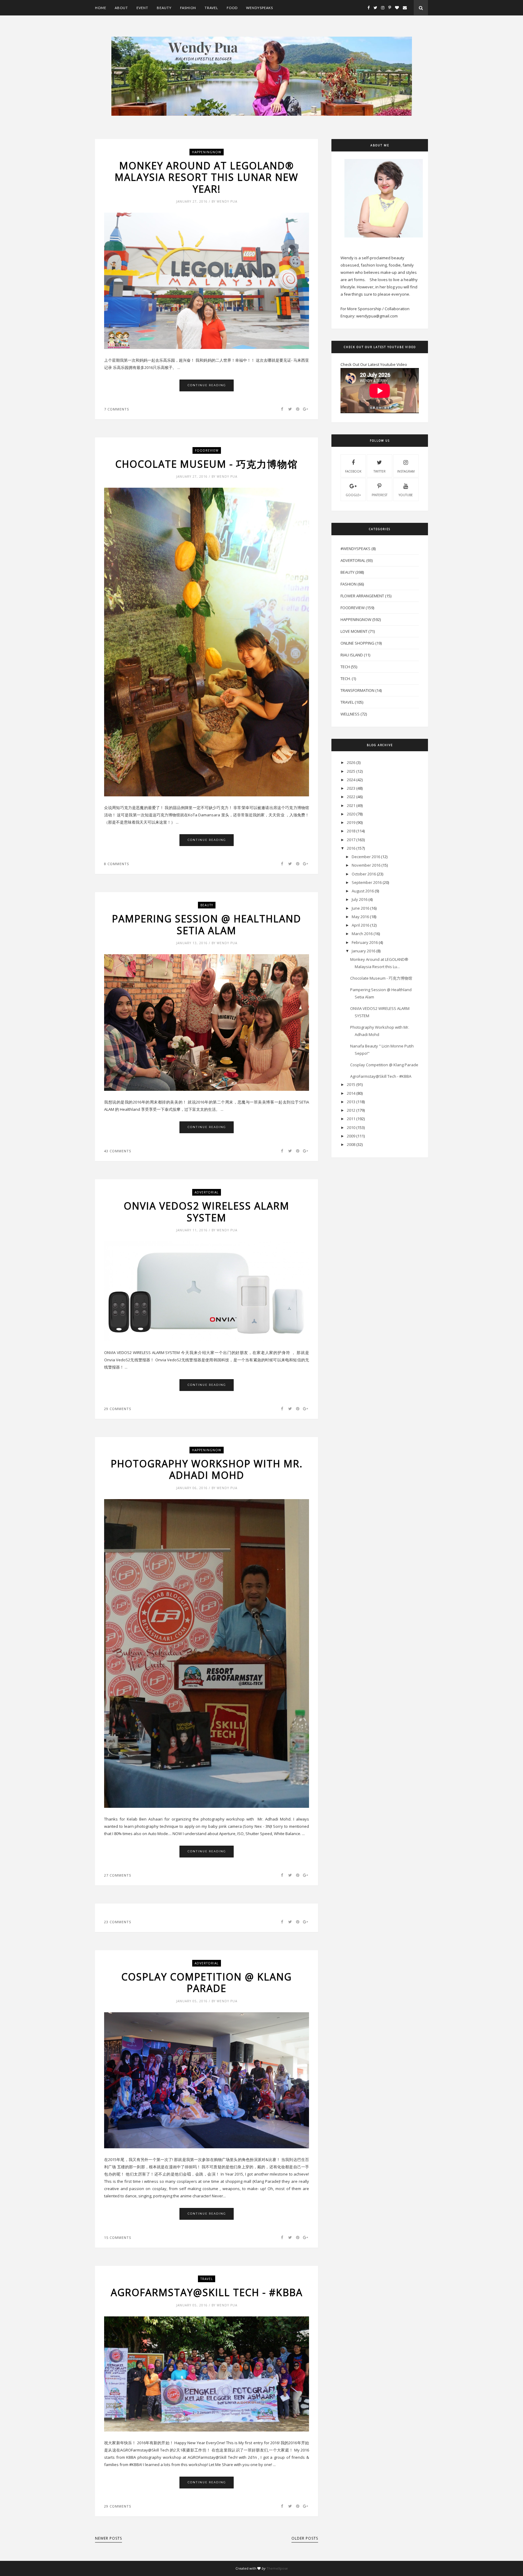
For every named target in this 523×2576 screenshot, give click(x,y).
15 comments (118, 2237)
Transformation (357, 690)
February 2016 (365, 942)
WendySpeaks (260, 8)
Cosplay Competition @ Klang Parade (207, 1983)
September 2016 (367, 882)
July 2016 (360, 899)
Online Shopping (357, 643)
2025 (351, 771)
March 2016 (362, 934)
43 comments (118, 1151)
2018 (351, 831)
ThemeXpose (277, 2568)
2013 (351, 1102)
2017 (351, 840)
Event (142, 8)
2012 (351, 1110)
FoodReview (207, 450)
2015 (351, 1084)
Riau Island (352, 655)
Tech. (346, 679)
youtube (406, 495)
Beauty (164, 8)
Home (101, 8)
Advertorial (207, 1192)
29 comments (118, 1409)
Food (232, 8)
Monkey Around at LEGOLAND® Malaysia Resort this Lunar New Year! (207, 177)
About (121, 8)
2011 (351, 1119)
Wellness (350, 714)
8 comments (117, 864)
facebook (353, 471)
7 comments (117, 409)
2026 (351, 762)
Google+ (353, 495)
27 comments (118, 1875)
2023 (351, 788)
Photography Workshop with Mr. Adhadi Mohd (207, 1470)
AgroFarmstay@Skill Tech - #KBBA (207, 2292)
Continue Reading (207, 385)
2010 (351, 1127)
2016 (351, 848)
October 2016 (364, 874)
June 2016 (360, 908)
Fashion (188, 8)
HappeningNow (207, 152)
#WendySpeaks (355, 549)
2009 (351, 1136)
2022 (351, 797)
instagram (406, 471)
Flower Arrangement (362, 596)
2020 (351, 814)
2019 (351, 822)
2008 (351, 1144)
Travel (211, 8)
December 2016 (366, 857)
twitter (380, 471)
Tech (345, 667)
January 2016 (363, 951)
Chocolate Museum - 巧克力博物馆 (207, 464)
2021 (351, 805)
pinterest (380, 495)
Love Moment (354, 631)
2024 (351, 780)
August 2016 (363, 891)
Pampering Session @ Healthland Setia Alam (207, 925)
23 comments (118, 1922)
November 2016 (366, 865)
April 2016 (360, 925)
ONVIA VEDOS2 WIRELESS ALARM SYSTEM (207, 1212)
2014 (351, 1093)
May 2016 (360, 917)
